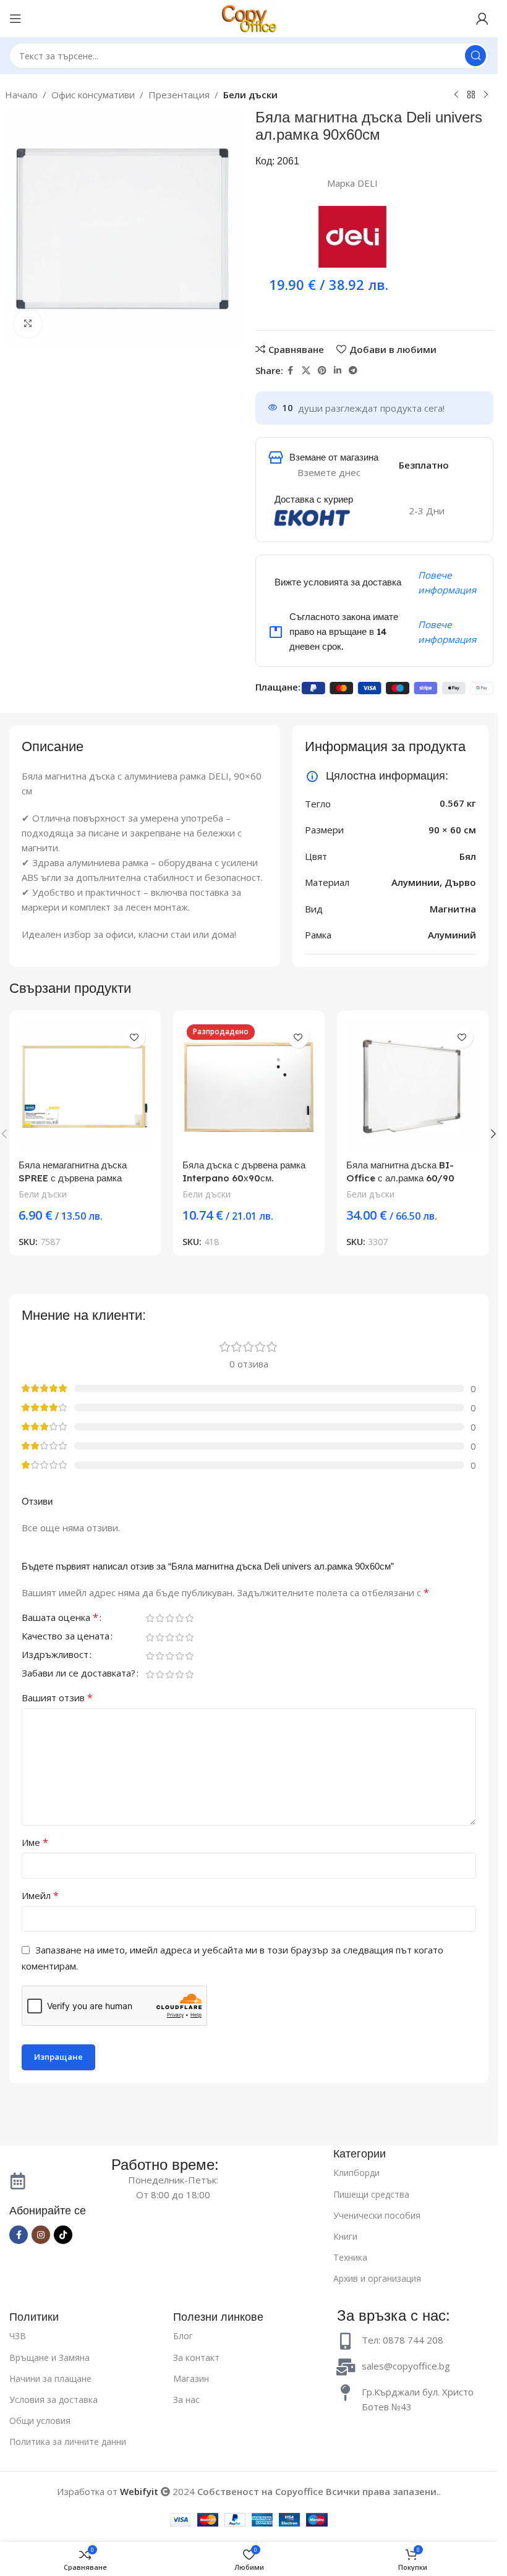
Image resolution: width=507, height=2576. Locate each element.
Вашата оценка (60, 1619)
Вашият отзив (57, 1698)
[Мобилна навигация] (15, 19)
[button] (493, 1134)
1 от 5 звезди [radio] (150, 1618)
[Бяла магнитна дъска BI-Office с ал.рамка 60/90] (413, 1086)
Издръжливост (55, 1656)
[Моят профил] (482, 19)
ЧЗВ (18, 2336)
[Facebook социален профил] (291, 371)
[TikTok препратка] (63, 2235)
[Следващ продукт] (486, 95)
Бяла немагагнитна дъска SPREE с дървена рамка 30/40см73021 (73, 1178)
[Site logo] (249, 17)
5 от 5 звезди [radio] (189, 1618)
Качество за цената (66, 1637)
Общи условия (40, 2421)
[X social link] (306, 371)
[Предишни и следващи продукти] (456, 95)
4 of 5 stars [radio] (179, 1618)
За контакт (196, 2357)
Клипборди (356, 2173)
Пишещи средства (371, 2194)
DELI (368, 183)
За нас (186, 2400)
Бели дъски (250, 95)
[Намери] (475, 56)
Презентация (179, 95)
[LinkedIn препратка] (338, 371)
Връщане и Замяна (49, 2357)
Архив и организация (377, 2278)
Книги (345, 2236)
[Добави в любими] (134, 1037)
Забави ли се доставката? (79, 1674)
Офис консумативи (93, 95)
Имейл (40, 1896)
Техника (350, 2257)
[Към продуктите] (471, 95)
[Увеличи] (28, 324)
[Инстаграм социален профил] (41, 2235)
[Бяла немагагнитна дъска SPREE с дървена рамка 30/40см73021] (85, 1086)
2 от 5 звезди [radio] (160, 1618)
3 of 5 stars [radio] (169, 1618)
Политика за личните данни (68, 2442)
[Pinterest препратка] (322, 371)
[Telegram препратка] (353, 371)
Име (35, 1843)
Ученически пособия (377, 2215)
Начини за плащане (50, 2378)
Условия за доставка (53, 2400)
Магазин (191, 2378)
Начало (21, 95)
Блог (183, 2336)
